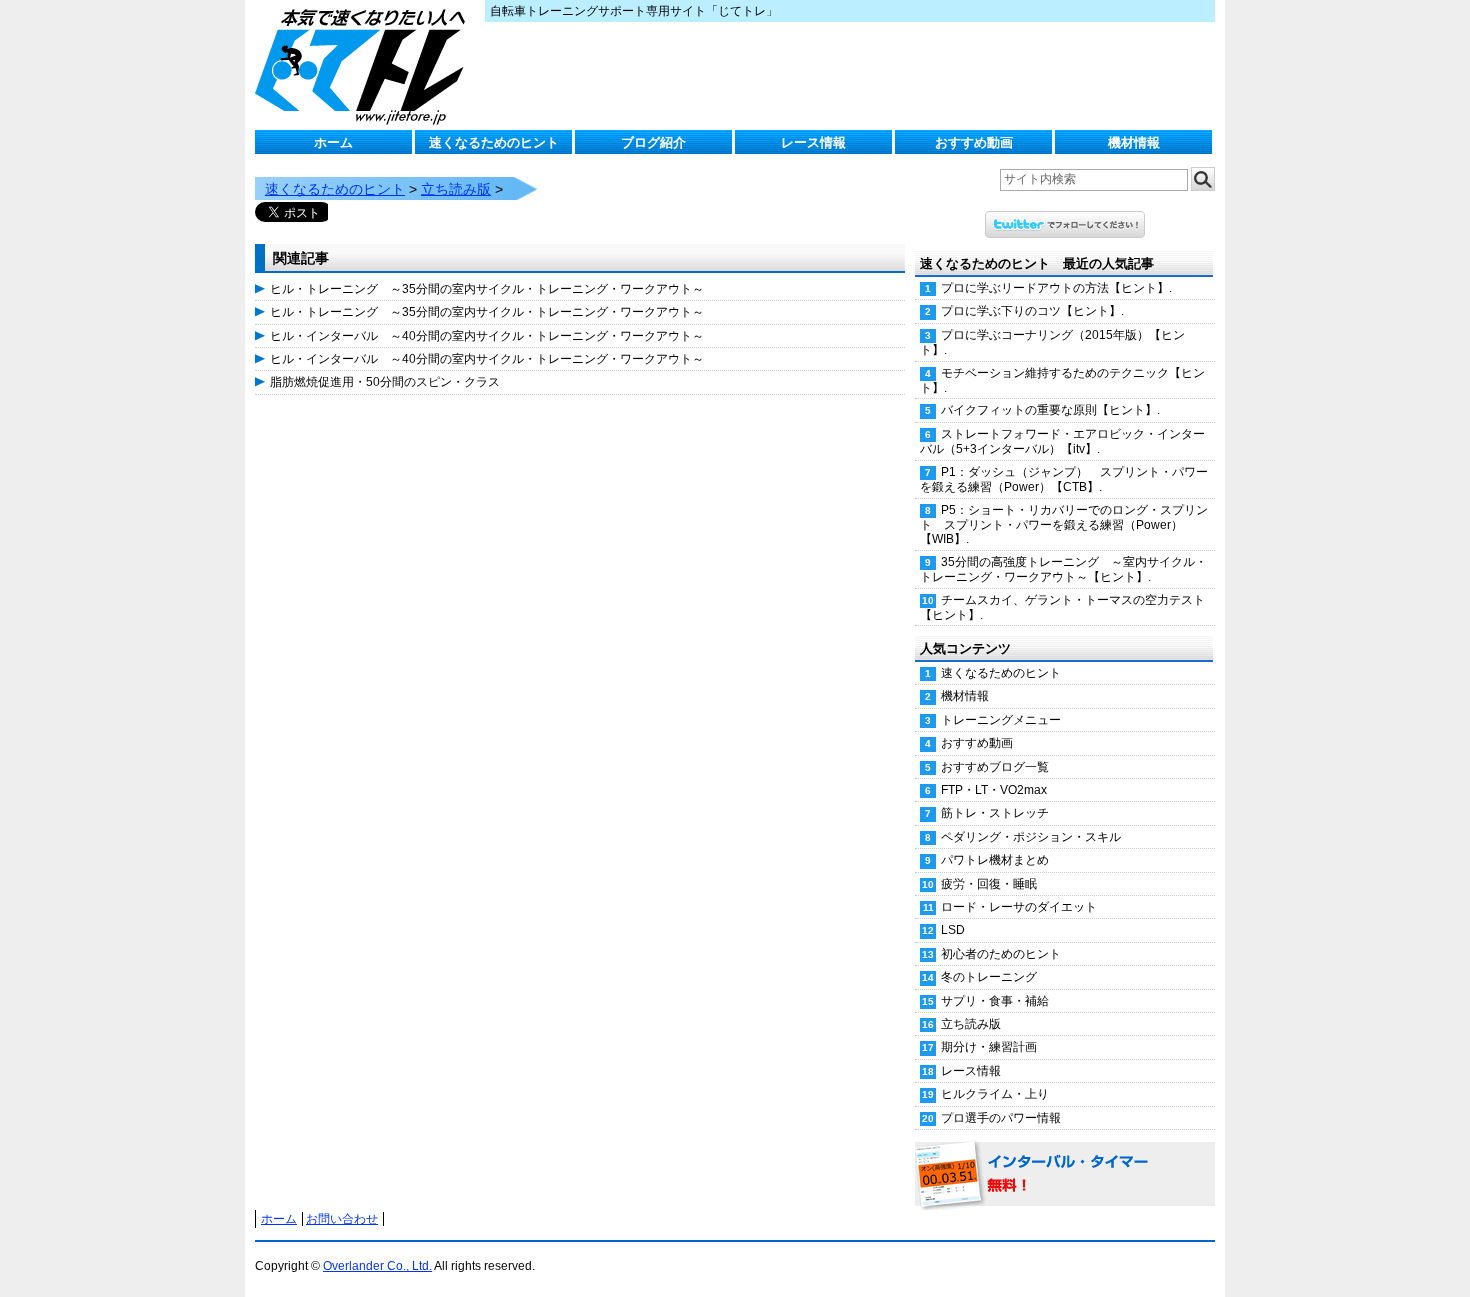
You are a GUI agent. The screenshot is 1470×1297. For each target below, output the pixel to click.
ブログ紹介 (653, 142)
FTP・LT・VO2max (994, 790)
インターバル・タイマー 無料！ (1065, 1175)
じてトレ (365, 65)
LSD (953, 930)
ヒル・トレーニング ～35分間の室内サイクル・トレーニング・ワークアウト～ (487, 289)
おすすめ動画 (974, 142)
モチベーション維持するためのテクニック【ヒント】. (1062, 380)
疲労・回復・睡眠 (989, 884)
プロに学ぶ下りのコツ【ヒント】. (1032, 311)
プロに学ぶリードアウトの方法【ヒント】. (1056, 288)
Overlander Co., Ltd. (377, 1266)
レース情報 (813, 142)
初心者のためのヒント (1001, 954)
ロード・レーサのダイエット (1019, 907)
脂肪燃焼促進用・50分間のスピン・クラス (385, 382)
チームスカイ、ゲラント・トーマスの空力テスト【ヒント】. (1062, 607)
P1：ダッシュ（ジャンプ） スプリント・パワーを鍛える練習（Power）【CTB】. (1064, 479)
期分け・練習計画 (989, 1047)
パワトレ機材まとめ (995, 860)
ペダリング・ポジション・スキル (1031, 837)
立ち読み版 (456, 189)
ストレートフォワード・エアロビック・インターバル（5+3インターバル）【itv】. (1062, 441)
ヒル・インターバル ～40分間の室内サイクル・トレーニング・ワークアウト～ (487, 336)
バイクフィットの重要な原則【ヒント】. (1050, 410)
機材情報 (1134, 142)
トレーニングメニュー (1001, 720)
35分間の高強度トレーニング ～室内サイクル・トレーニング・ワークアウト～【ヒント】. (1063, 569)
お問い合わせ (342, 1219)
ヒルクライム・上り (995, 1094)
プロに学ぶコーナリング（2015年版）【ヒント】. (1052, 342)
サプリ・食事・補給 (995, 1001)
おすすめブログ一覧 (995, 767)
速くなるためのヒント (494, 142)
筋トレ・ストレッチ (995, 813)
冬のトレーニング (989, 977)
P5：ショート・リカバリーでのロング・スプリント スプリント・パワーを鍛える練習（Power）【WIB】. (1064, 525)
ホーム (333, 142)
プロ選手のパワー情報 (1001, 1118)
